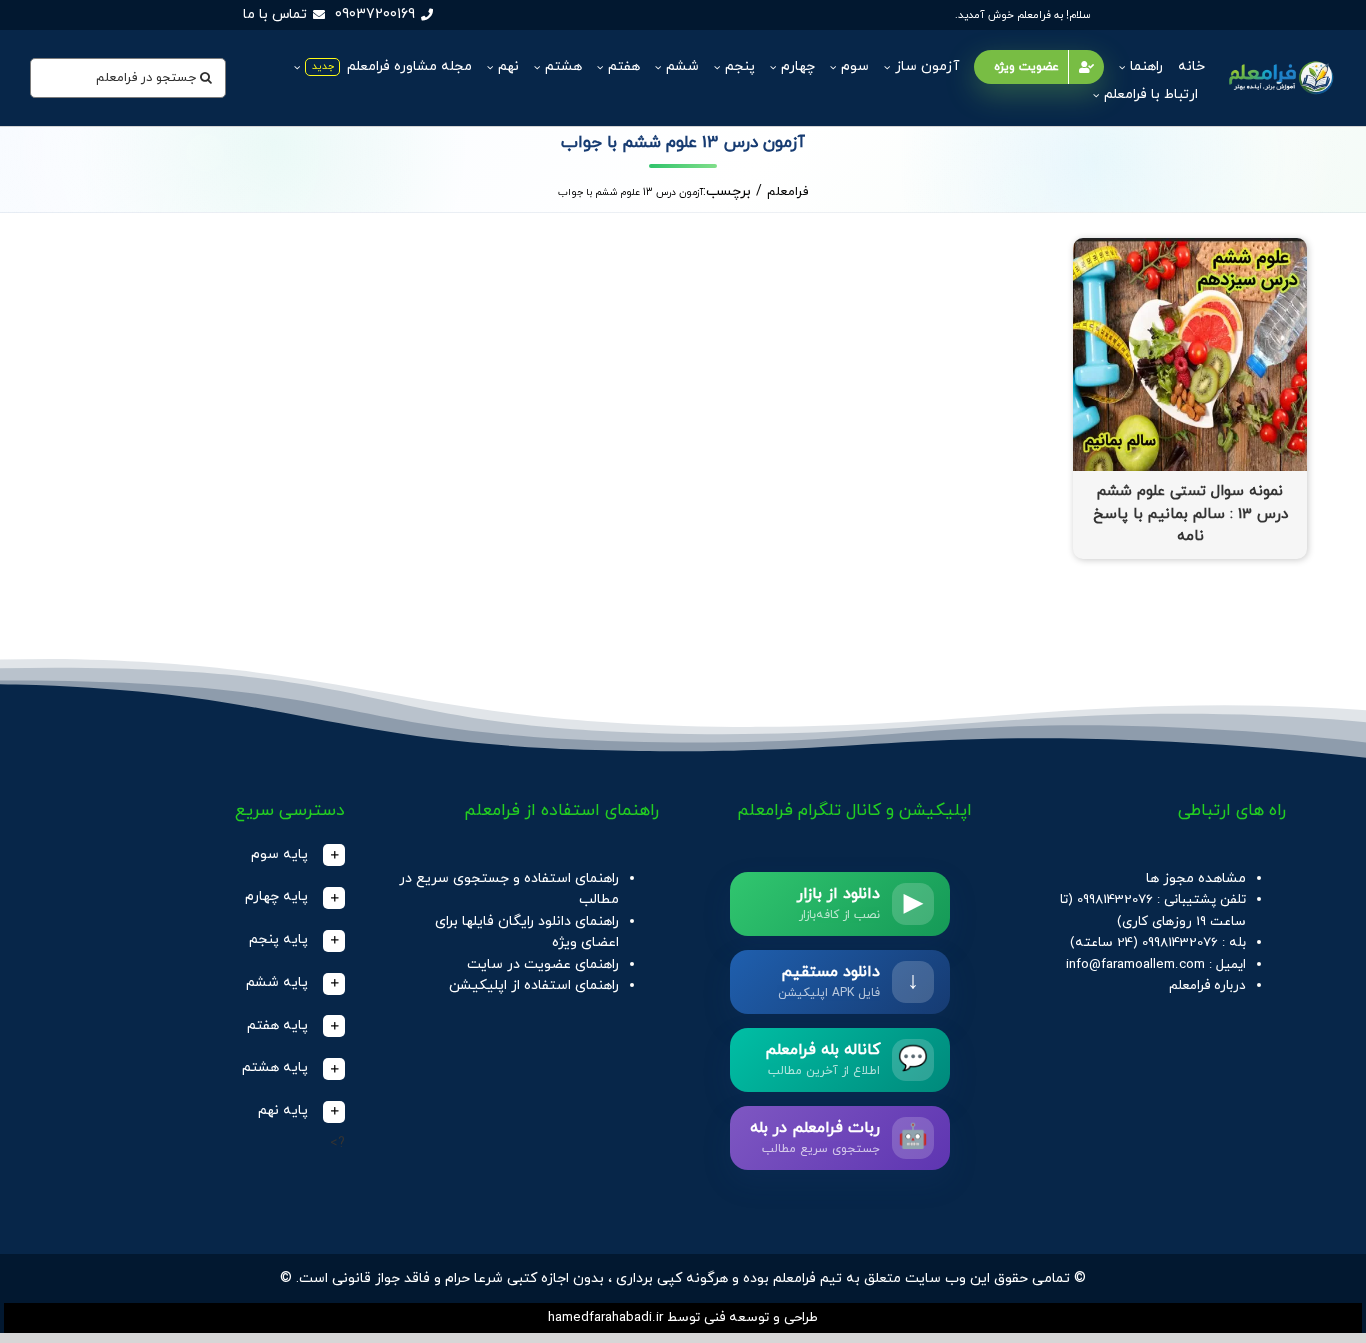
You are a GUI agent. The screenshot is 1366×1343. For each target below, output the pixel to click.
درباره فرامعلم (1207, 985)
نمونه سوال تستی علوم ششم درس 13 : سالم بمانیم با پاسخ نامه (1190, 514)
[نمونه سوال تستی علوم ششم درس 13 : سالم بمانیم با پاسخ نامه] (1190, 248)
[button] (212, 855)
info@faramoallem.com (1135, 964)
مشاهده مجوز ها (1196, 878)
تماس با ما (275, 14)
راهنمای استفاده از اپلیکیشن (534, 985)
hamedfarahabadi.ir (605, 1317)
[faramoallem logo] (1279, 62)
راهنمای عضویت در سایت (543, 964)
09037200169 (375, 14)
